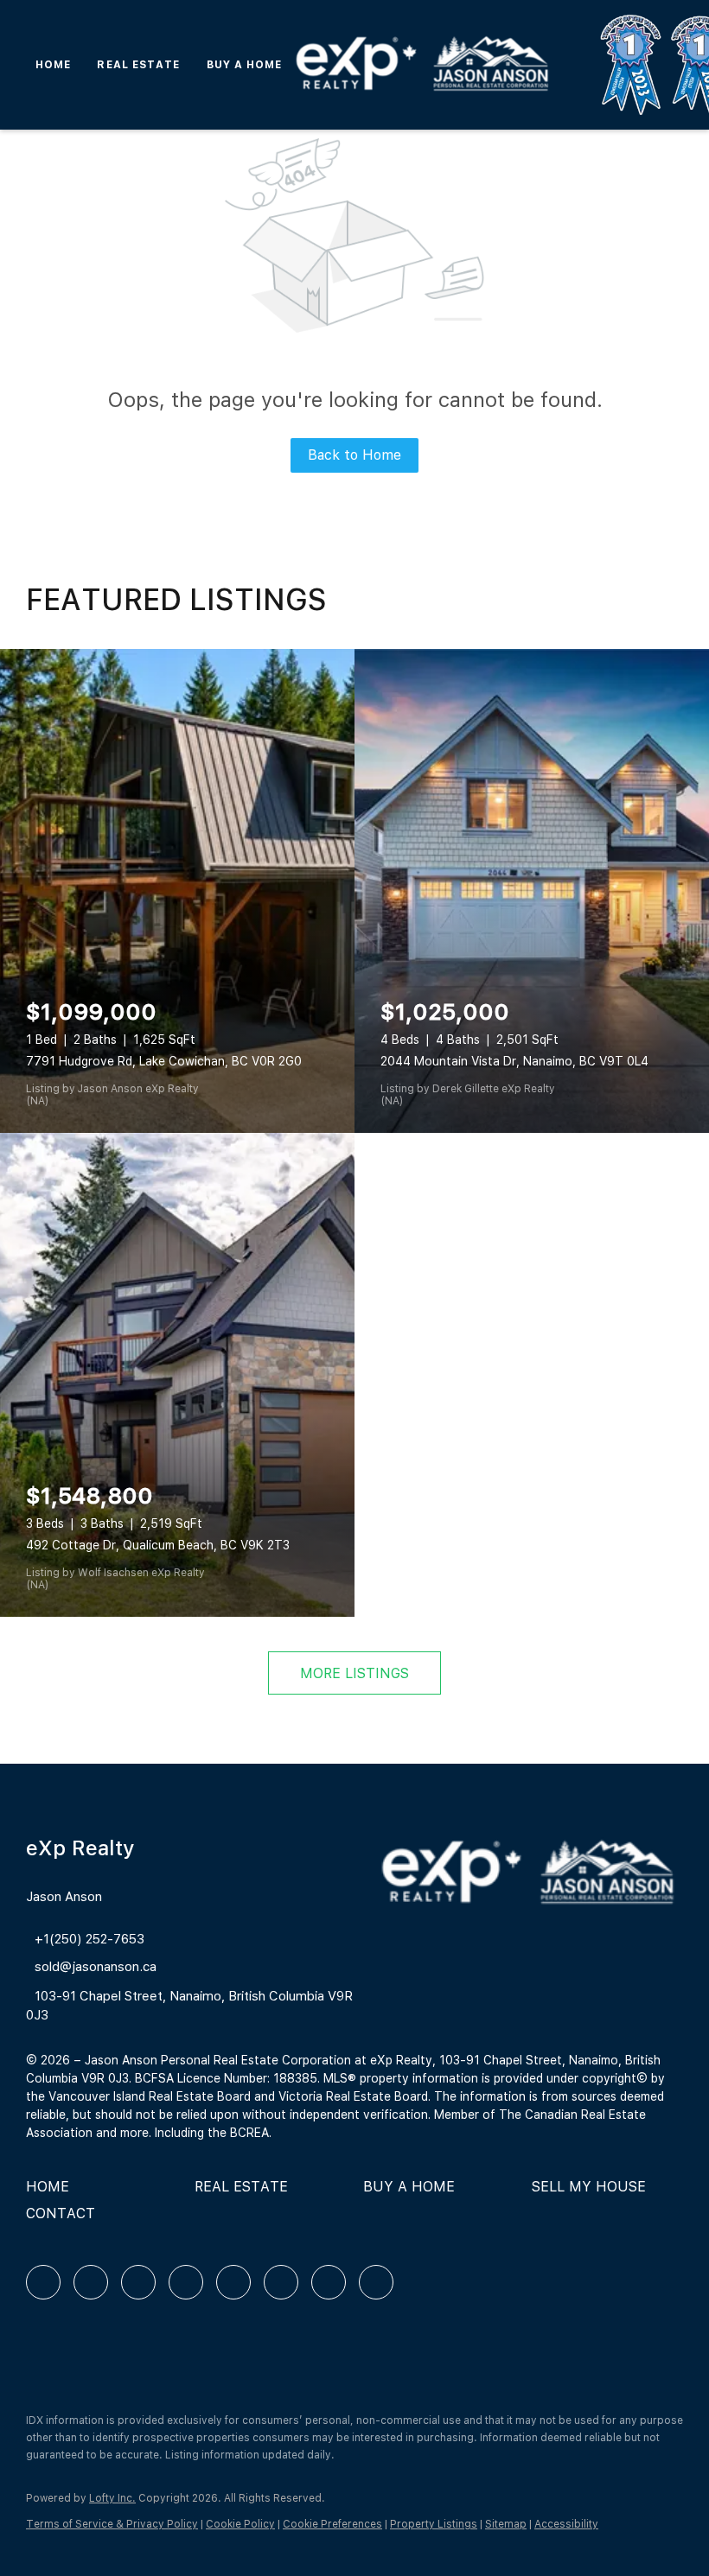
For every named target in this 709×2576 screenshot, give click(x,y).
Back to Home (354, 455)
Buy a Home (245, 65)
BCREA (249, 2133)
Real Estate (138, 65)
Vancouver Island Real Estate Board (150, 2096)
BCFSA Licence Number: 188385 (226, 2078)
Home (53, 65)
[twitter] (138, 2282)
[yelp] (186, 2282)
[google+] (376, 2282)
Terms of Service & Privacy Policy (112, 2524)
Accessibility (566, 2524)
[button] (52, 2193)
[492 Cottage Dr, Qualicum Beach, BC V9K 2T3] (177, 1375)
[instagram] (233, 2282)
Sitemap (506, 2524)
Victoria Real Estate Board (353, 2096)
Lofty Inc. (112, 2498)
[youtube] (281, 2282)
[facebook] (43, 2282)
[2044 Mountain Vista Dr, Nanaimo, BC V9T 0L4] (532, 891)
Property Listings (434, 2524)
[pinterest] (329, 2282)
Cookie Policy (240, 2524)
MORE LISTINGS (354, 1673)
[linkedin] (91, 2282)
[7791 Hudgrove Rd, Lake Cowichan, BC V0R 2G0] (177, 891)
